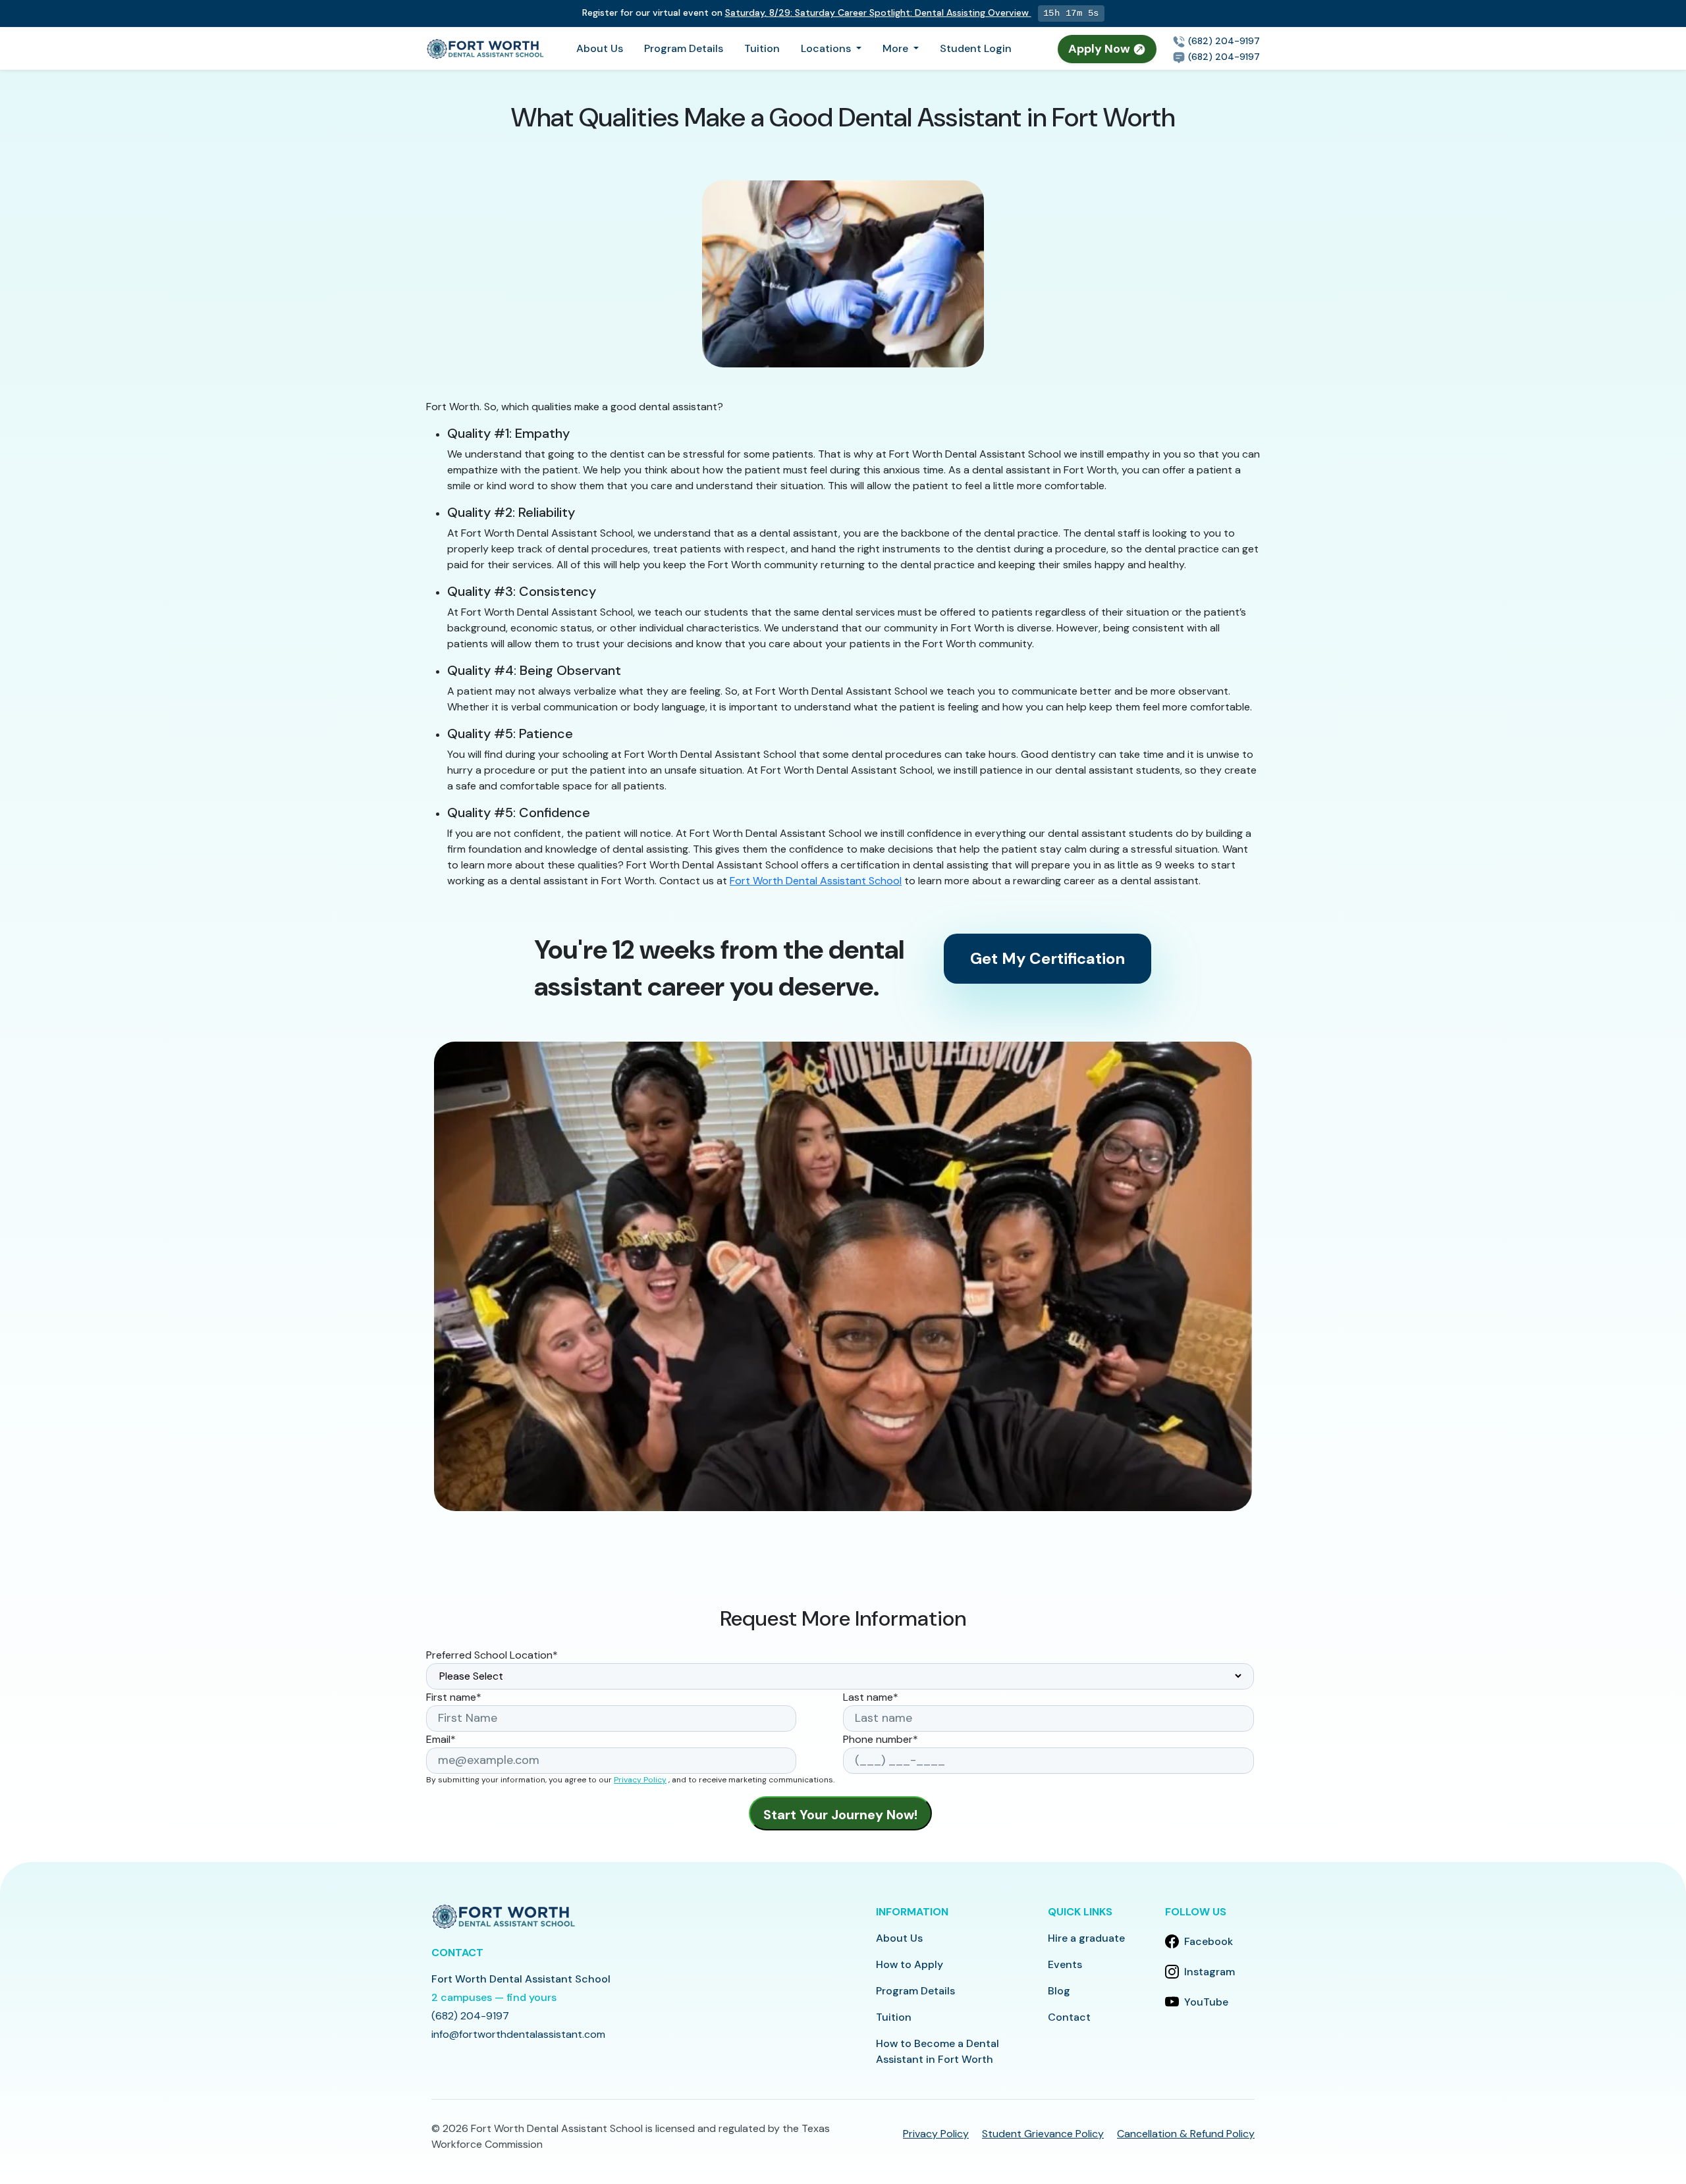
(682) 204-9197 (1223, 41)
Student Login (976, 48)
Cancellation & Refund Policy (1186, 2134)
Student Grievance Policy (1043, 2134)
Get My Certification (1047, 958)
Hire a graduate (1086, 1938)
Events (1065, 1964)
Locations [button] (827, 48)
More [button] (897, 48)
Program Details (684, 48)
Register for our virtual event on (805, 13)
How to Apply (910, 1964)
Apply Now (1101, 49)
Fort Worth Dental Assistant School (816, 881)
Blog (1059, 1991)
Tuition (762, 48)
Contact (1069, 2017)
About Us (600, 48)
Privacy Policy (640, 1780)
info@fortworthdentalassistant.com (518, 2034)
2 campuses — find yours (494, 1997)
